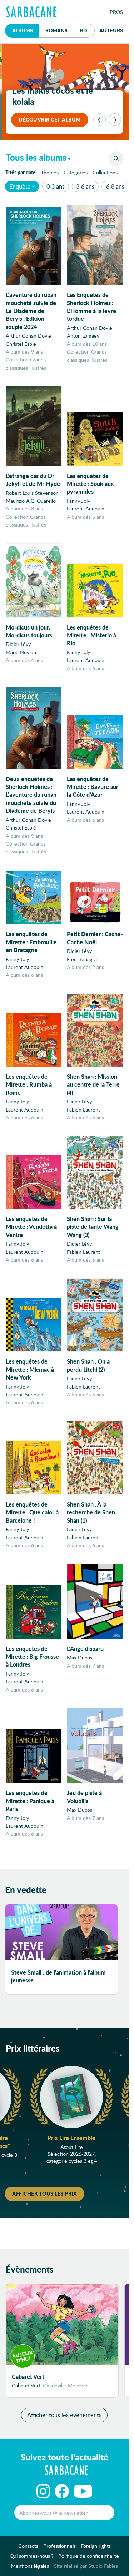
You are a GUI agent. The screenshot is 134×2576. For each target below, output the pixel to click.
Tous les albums (36, 157)
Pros (116, 12)
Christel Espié (21, 344)
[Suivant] (115, 120)
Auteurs (111, 30)
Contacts (28, 2546)
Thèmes (50, 172)
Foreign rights (96, 2546)
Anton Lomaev (83, 336)
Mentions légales (30, 2566)
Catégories (76, 172)
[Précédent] (100, 120)
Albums (23, 30)
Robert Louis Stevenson (32, 493)
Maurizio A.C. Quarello (31, 501)
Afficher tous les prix (44, 2193)
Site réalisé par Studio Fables (86, 2566)
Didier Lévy (18, 644)
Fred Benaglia (82, 959)
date (22, 172)
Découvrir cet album (50, 119)
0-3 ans (56, 186)
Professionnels (59, 2546)
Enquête (20, 186)
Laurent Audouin (86, 509)
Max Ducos (80, 1658)
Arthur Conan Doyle (28, 336)
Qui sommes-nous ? (31, 2556)
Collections (105, 172)
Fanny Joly (78, 501)
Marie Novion (21, 652)
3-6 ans (85, 186)
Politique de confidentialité (89, 2556)
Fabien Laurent (83, 1110)
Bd (87, 30)
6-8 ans (115, 186)
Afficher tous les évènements (64, 2415)
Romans (56, 30)
